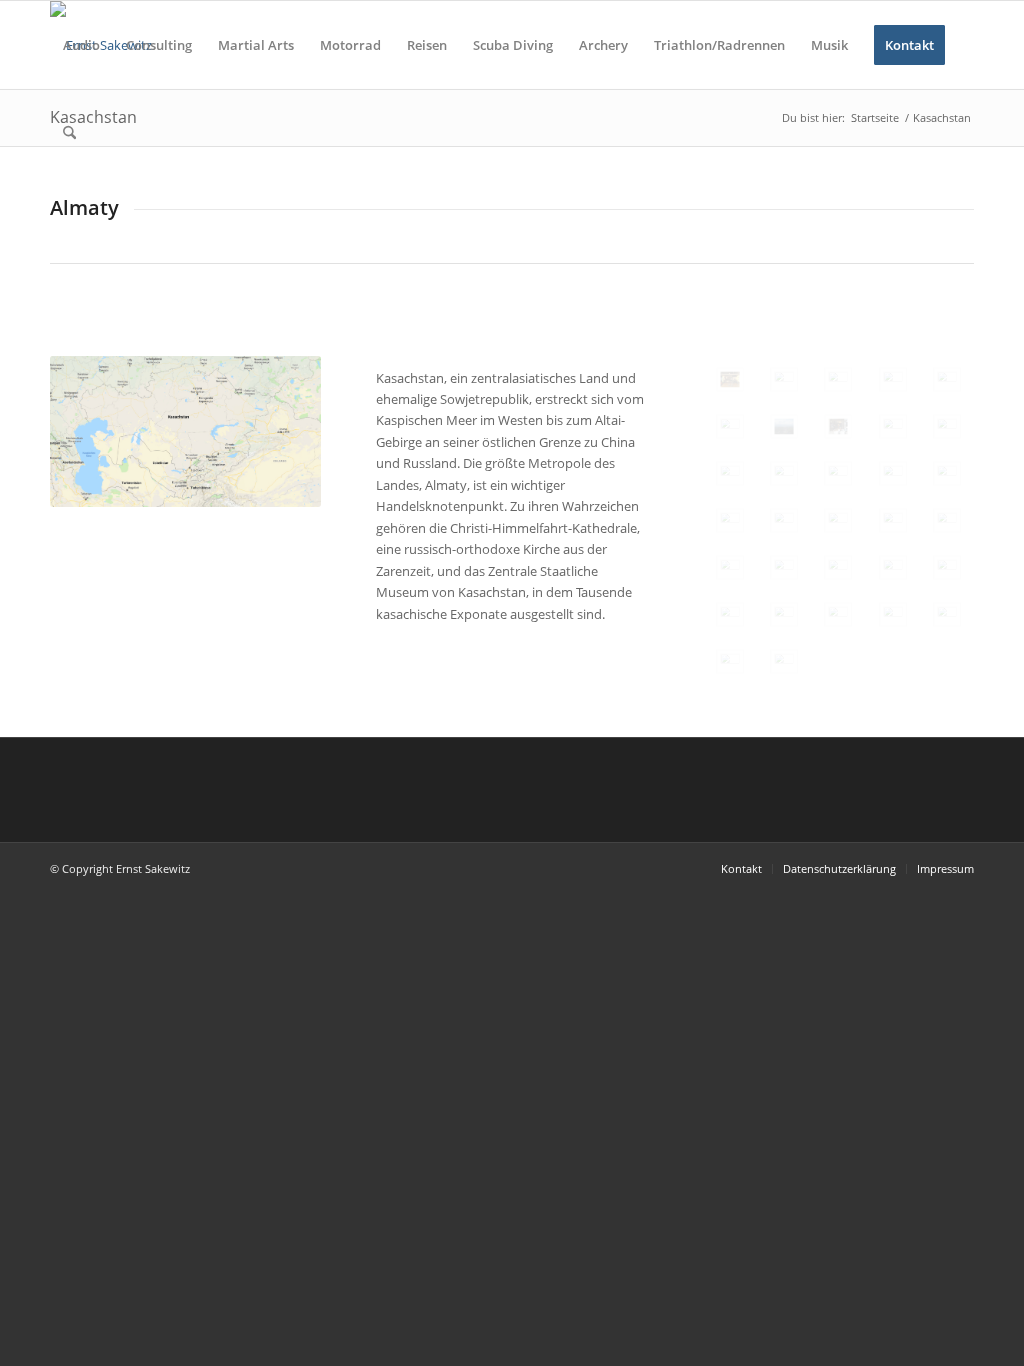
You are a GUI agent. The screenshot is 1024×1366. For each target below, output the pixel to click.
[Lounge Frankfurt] (730, 379)
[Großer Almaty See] (893, 426)
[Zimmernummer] (947, 567)
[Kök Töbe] (893, 473)
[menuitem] (81, 45)
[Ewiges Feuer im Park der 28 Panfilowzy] (730, 614)
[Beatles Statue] (947, 473)
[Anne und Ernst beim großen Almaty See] (784, 473)
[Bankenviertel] (893, 379)
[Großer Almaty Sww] (838, 473)
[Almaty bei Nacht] (838, 379)
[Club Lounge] (947, 379)
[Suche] (69, 133)
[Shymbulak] (730, 520)
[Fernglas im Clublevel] (730, 426)
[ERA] (784, 567)
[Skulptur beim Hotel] (838, 567)
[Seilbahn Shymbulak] (947, 520)
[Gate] (784, 379)
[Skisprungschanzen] (784, 426)
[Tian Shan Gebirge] (947, 426)
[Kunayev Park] (893, 614)
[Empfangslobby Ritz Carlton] (838, 426)
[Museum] (730, 661)
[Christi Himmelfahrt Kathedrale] (784, 614)
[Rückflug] (784, 661)
